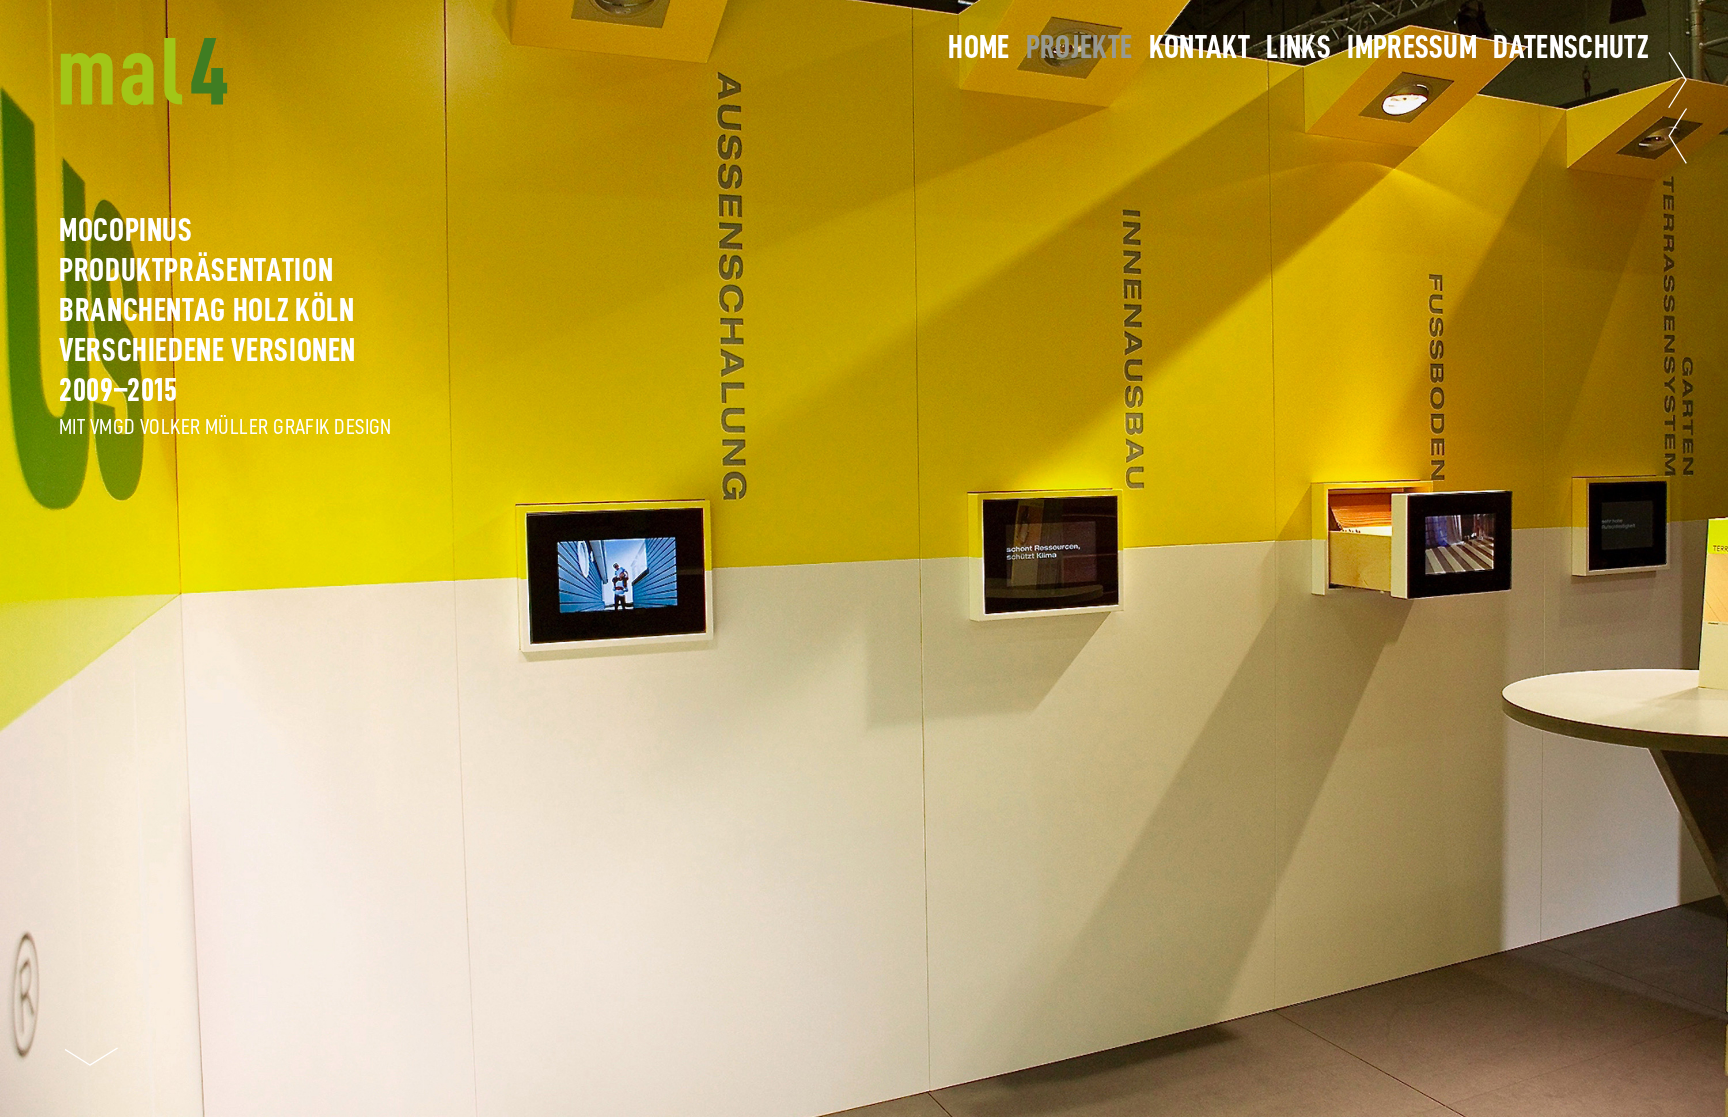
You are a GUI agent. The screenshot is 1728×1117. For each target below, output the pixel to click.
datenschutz (1570, 47)
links (1298, 47)
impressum (1412, 47)
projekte (1079, 47)
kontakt (1199, 47)
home (978, 47)
